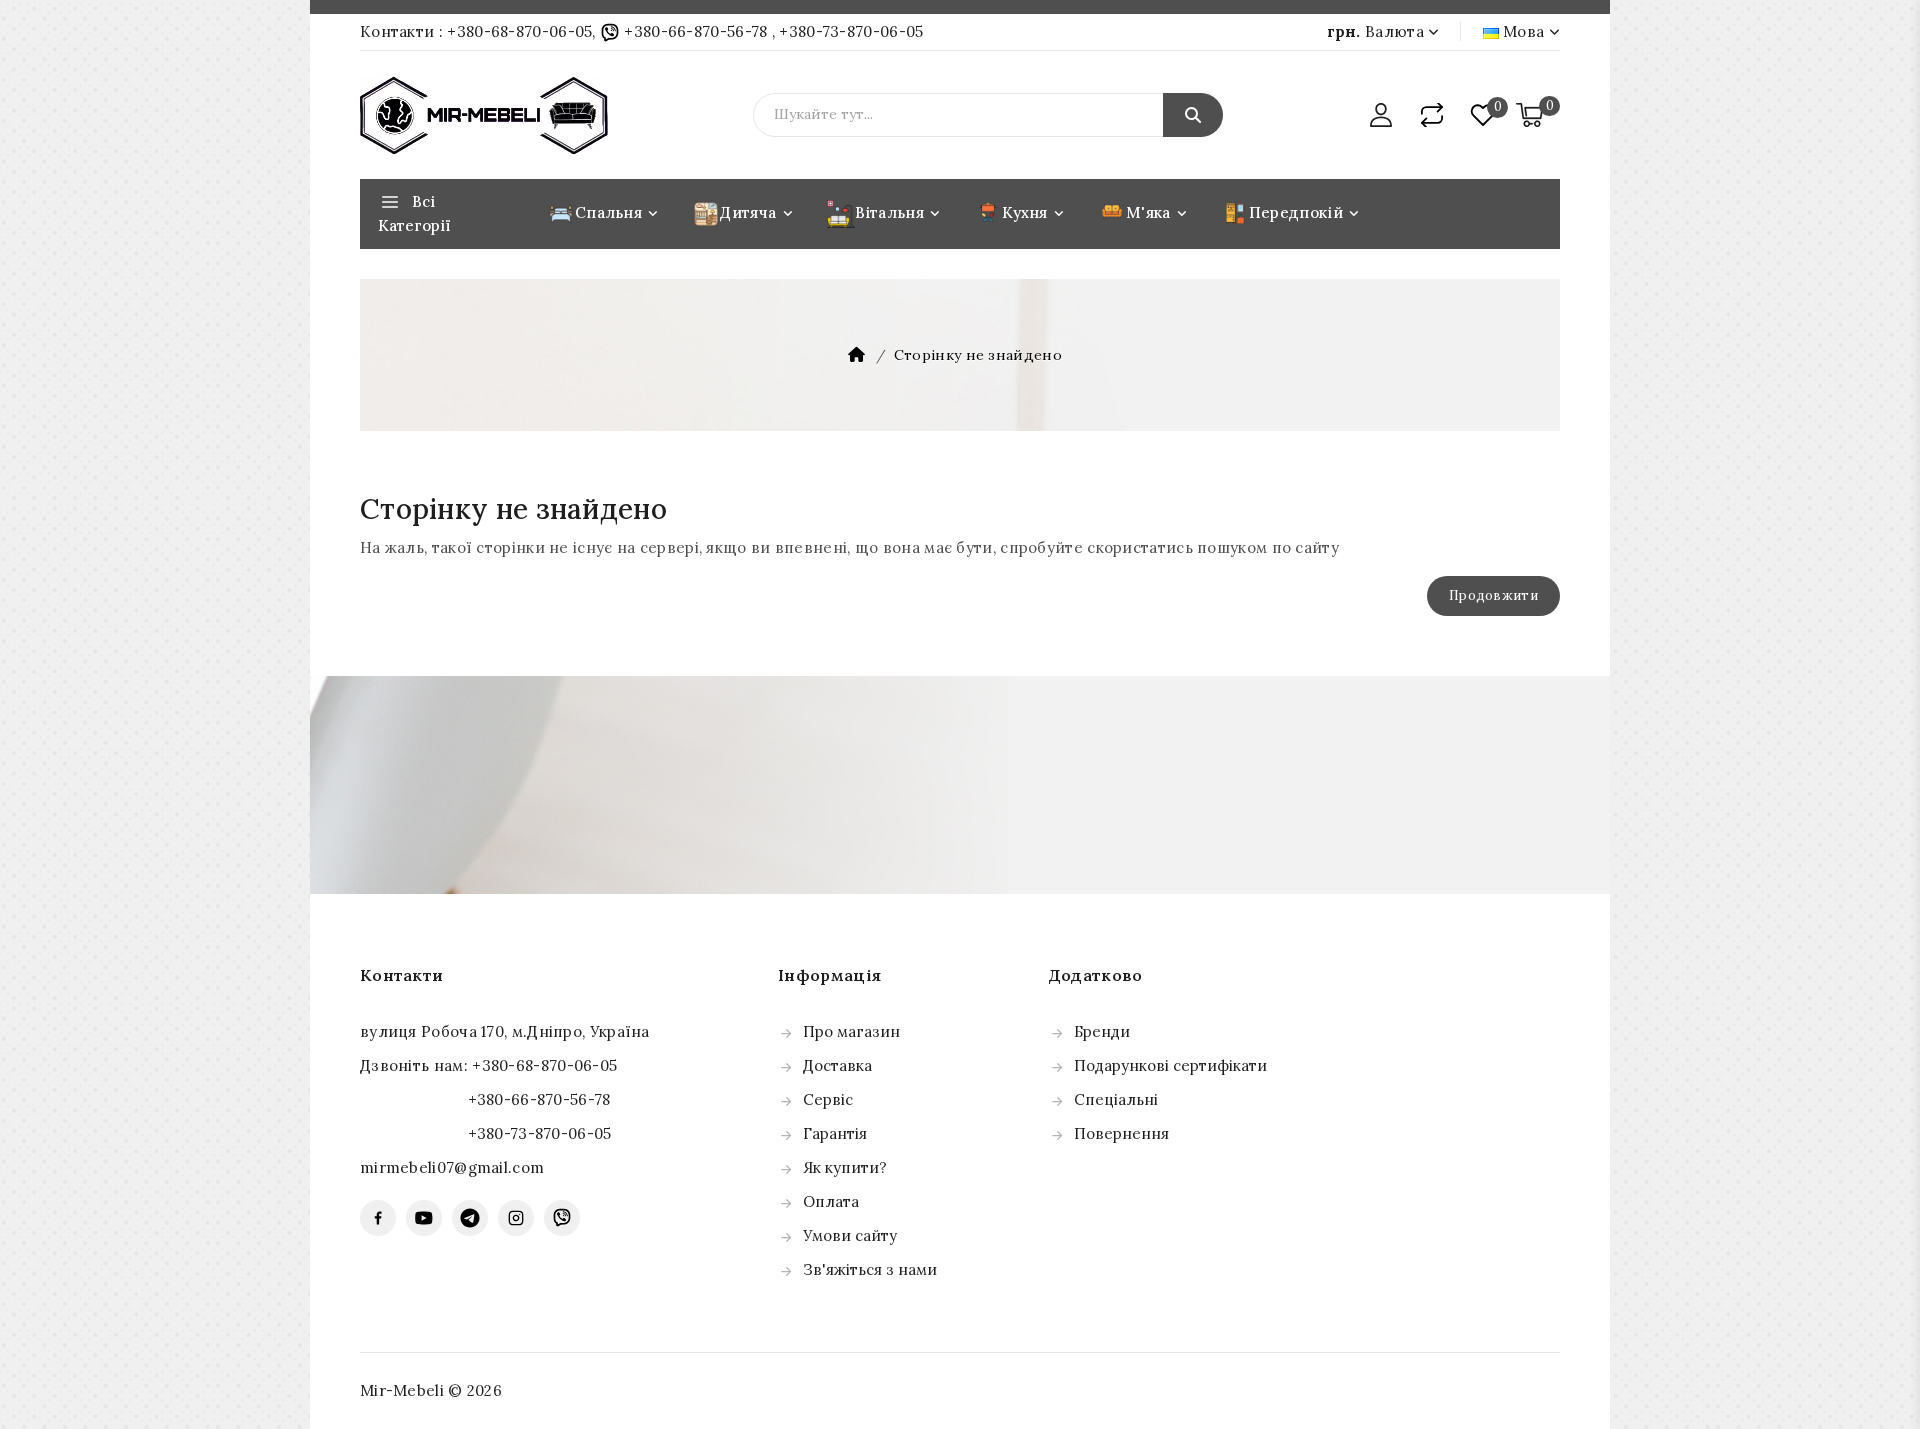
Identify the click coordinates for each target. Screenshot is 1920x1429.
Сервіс (828, 1099)
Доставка (837, 1065)
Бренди (1102, 1031)
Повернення (1121, 1133)
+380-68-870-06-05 (519, 31)
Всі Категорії (414, 213)
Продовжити (1493, 595)
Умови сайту (850, 1235)
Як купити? (845, 1167)
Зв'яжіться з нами (870, 1269)
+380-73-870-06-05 (851, 31)
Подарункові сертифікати (1170, 1065)
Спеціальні (1116, 1099)
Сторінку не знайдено (978, 355)
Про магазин (851, 1031)
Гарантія (835, 1133)
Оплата (831, 1201)
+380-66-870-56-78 (696, 31)
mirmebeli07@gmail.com (452, 1167)
